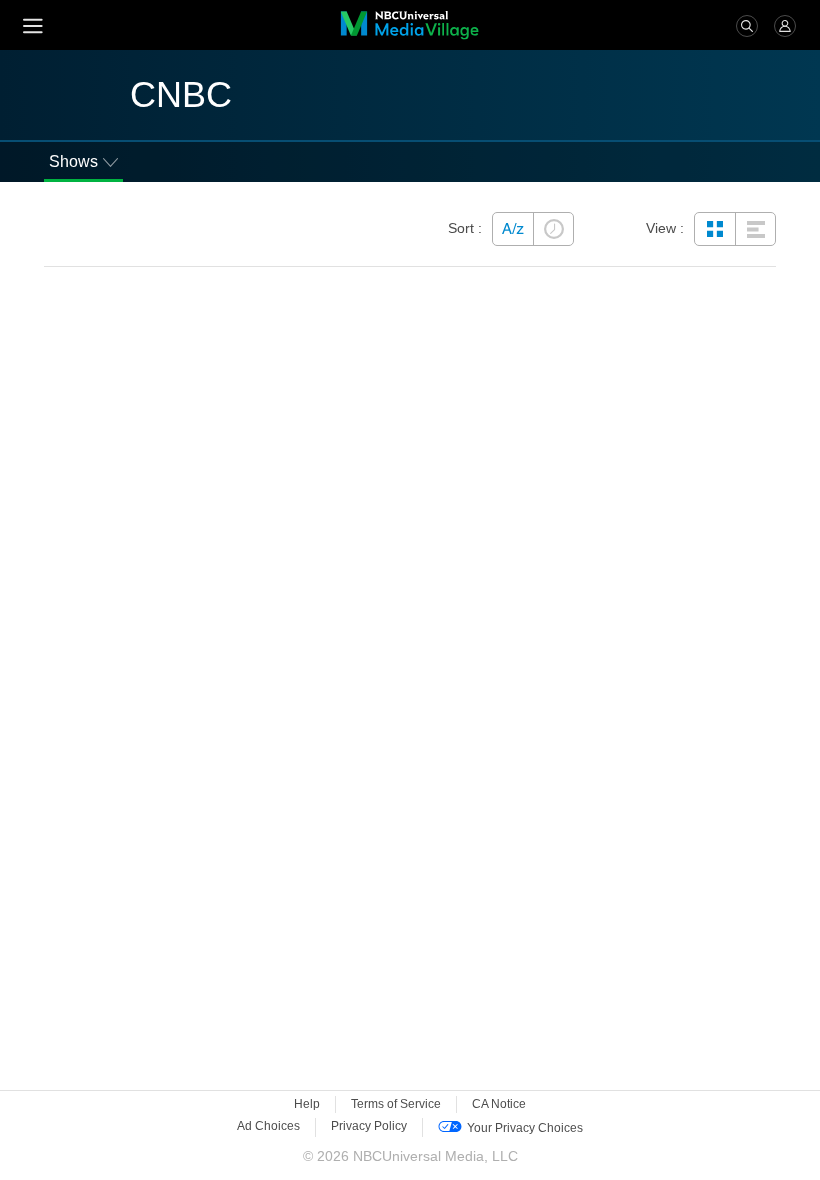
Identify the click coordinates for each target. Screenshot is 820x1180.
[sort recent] (553, 229)
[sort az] (513, 229)
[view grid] (715, 229)
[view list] (755, 229)
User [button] (785, 26)
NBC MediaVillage (410, 25)
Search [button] (747, 26)
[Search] (747, 25)
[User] (785, 25)
